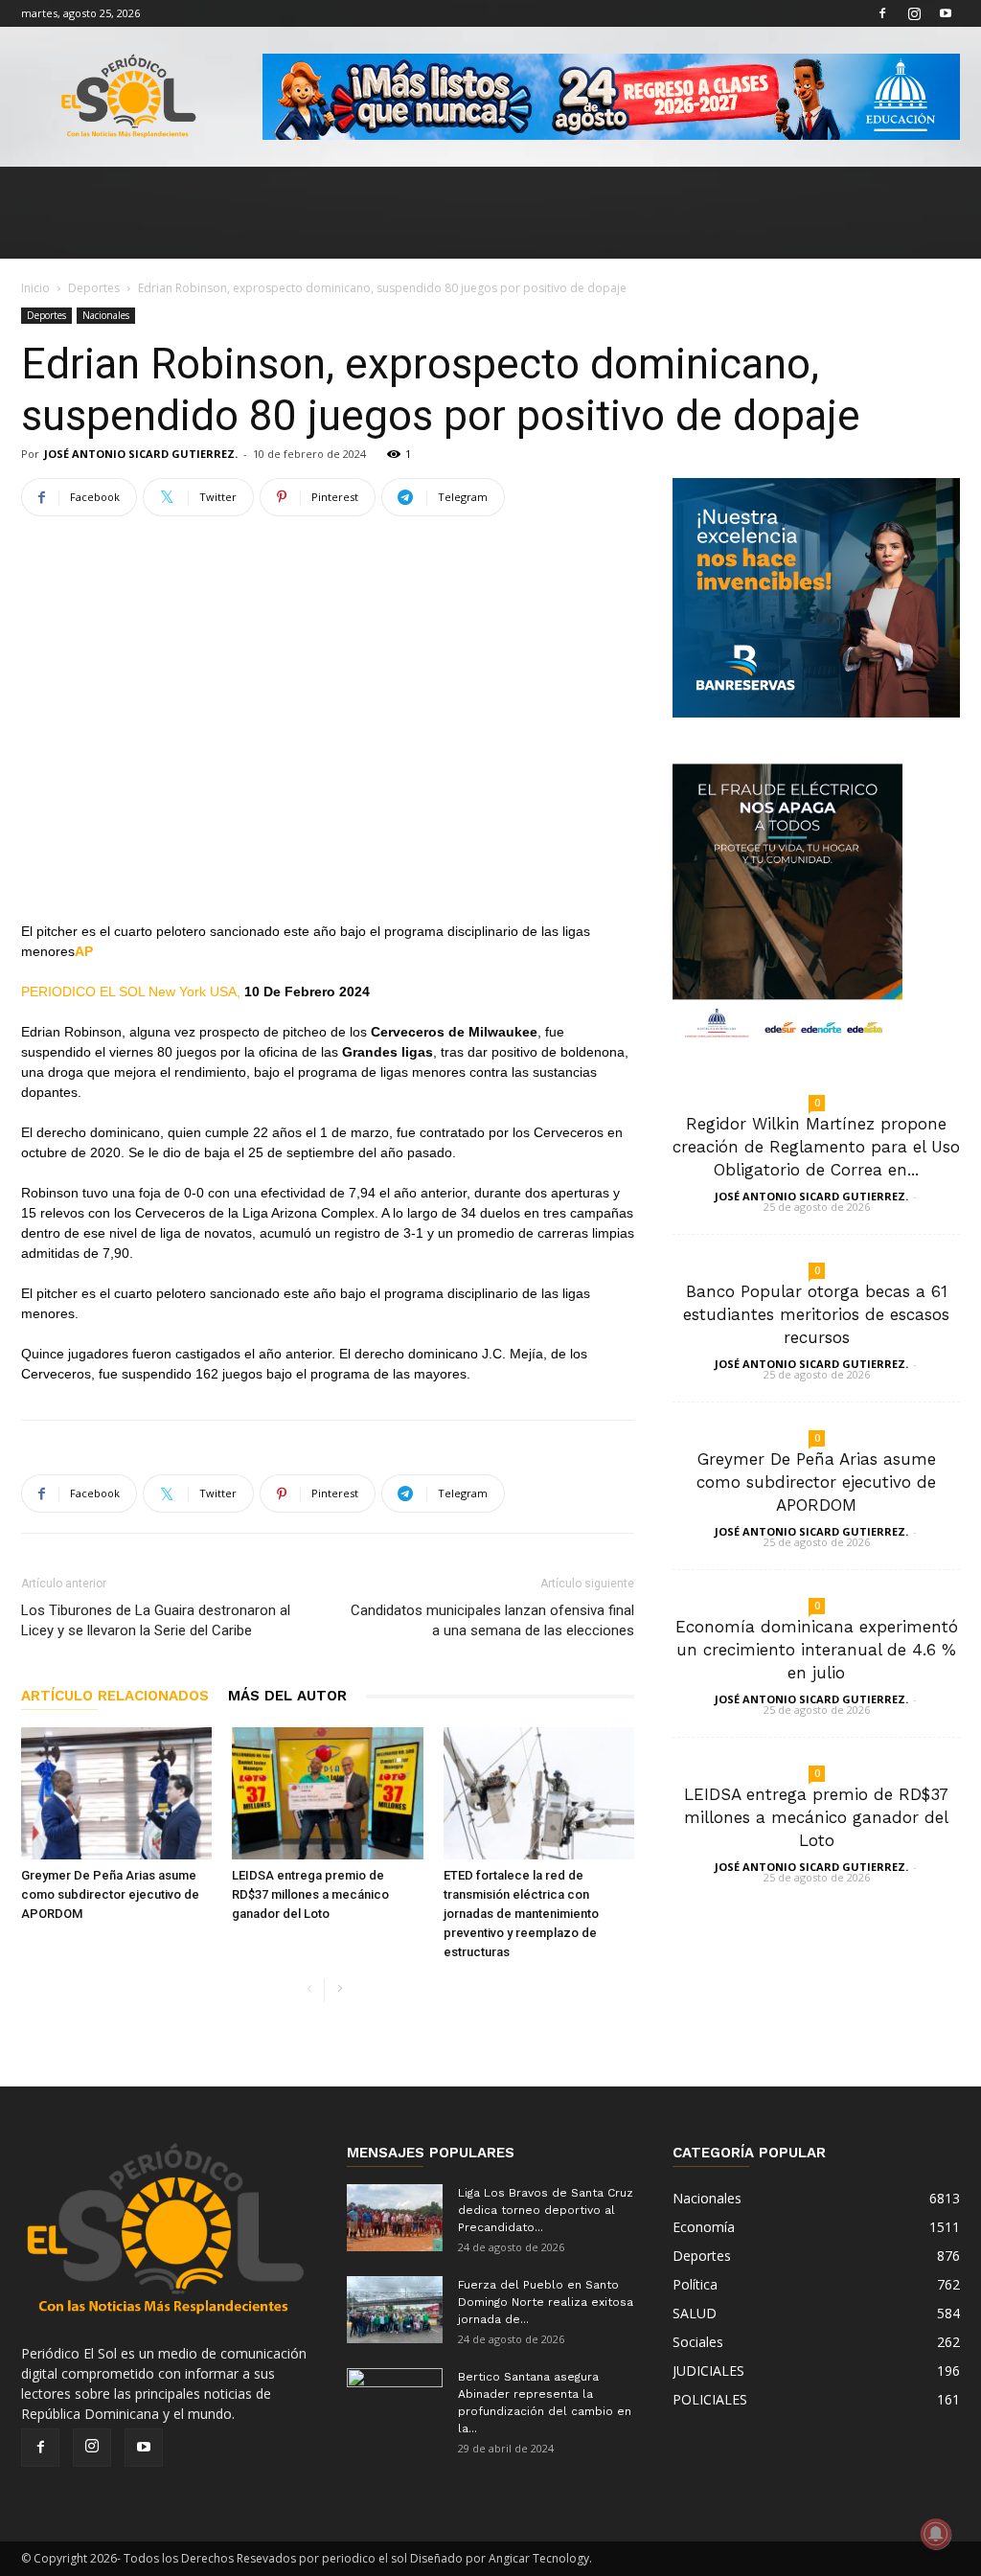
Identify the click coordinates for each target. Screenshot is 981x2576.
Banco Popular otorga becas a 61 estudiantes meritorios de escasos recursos (816, 1314)
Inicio (35, 288)
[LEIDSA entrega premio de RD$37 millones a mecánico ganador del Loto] (327, 1793)
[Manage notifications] (936, 2534)
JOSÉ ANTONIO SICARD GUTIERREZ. (141, 454)
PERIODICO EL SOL (83, 992)
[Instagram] (914, 13)
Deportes (94, 288)
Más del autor (287, 1696)
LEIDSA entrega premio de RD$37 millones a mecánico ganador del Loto (310, 1894)
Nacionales (106, 315)
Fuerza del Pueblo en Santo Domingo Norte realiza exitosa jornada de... (546, 2302)
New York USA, (196, 992)
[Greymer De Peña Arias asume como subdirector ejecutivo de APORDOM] (116, 1793)
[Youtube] (946, 13)
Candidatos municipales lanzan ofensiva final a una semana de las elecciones (492, 1620)
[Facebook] (882, 13)
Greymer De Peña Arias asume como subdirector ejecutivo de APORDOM (110, 1894)
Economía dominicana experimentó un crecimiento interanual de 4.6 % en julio (817, 1650)
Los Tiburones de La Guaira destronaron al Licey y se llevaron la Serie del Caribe (156, 1620)
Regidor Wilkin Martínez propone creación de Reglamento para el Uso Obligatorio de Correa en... (816, 1147)
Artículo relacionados (115, 1696)
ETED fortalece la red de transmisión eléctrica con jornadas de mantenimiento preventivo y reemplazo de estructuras (521, 1914)
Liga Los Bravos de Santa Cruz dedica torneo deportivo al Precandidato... (546, 2210)
